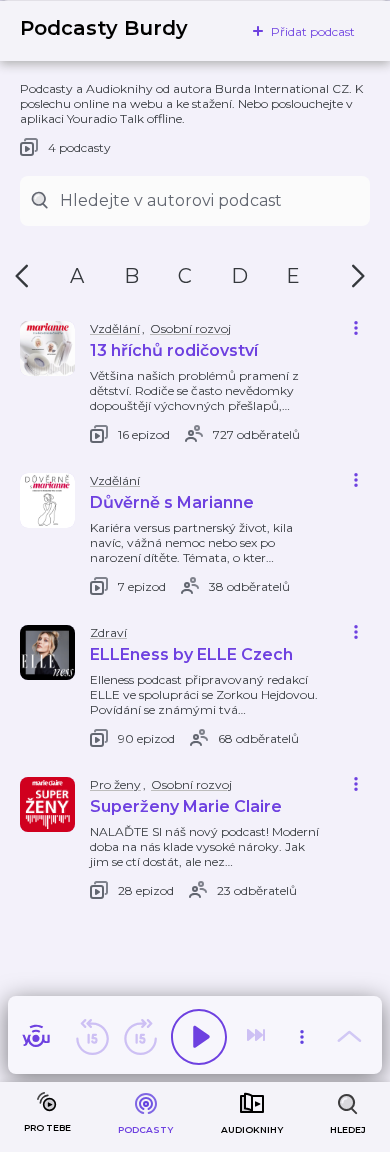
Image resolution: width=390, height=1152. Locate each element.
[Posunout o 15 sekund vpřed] (140, 1037)
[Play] (199, 1037)
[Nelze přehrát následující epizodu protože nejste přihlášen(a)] (258, 1037)
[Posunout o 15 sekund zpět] (92, 1037)
